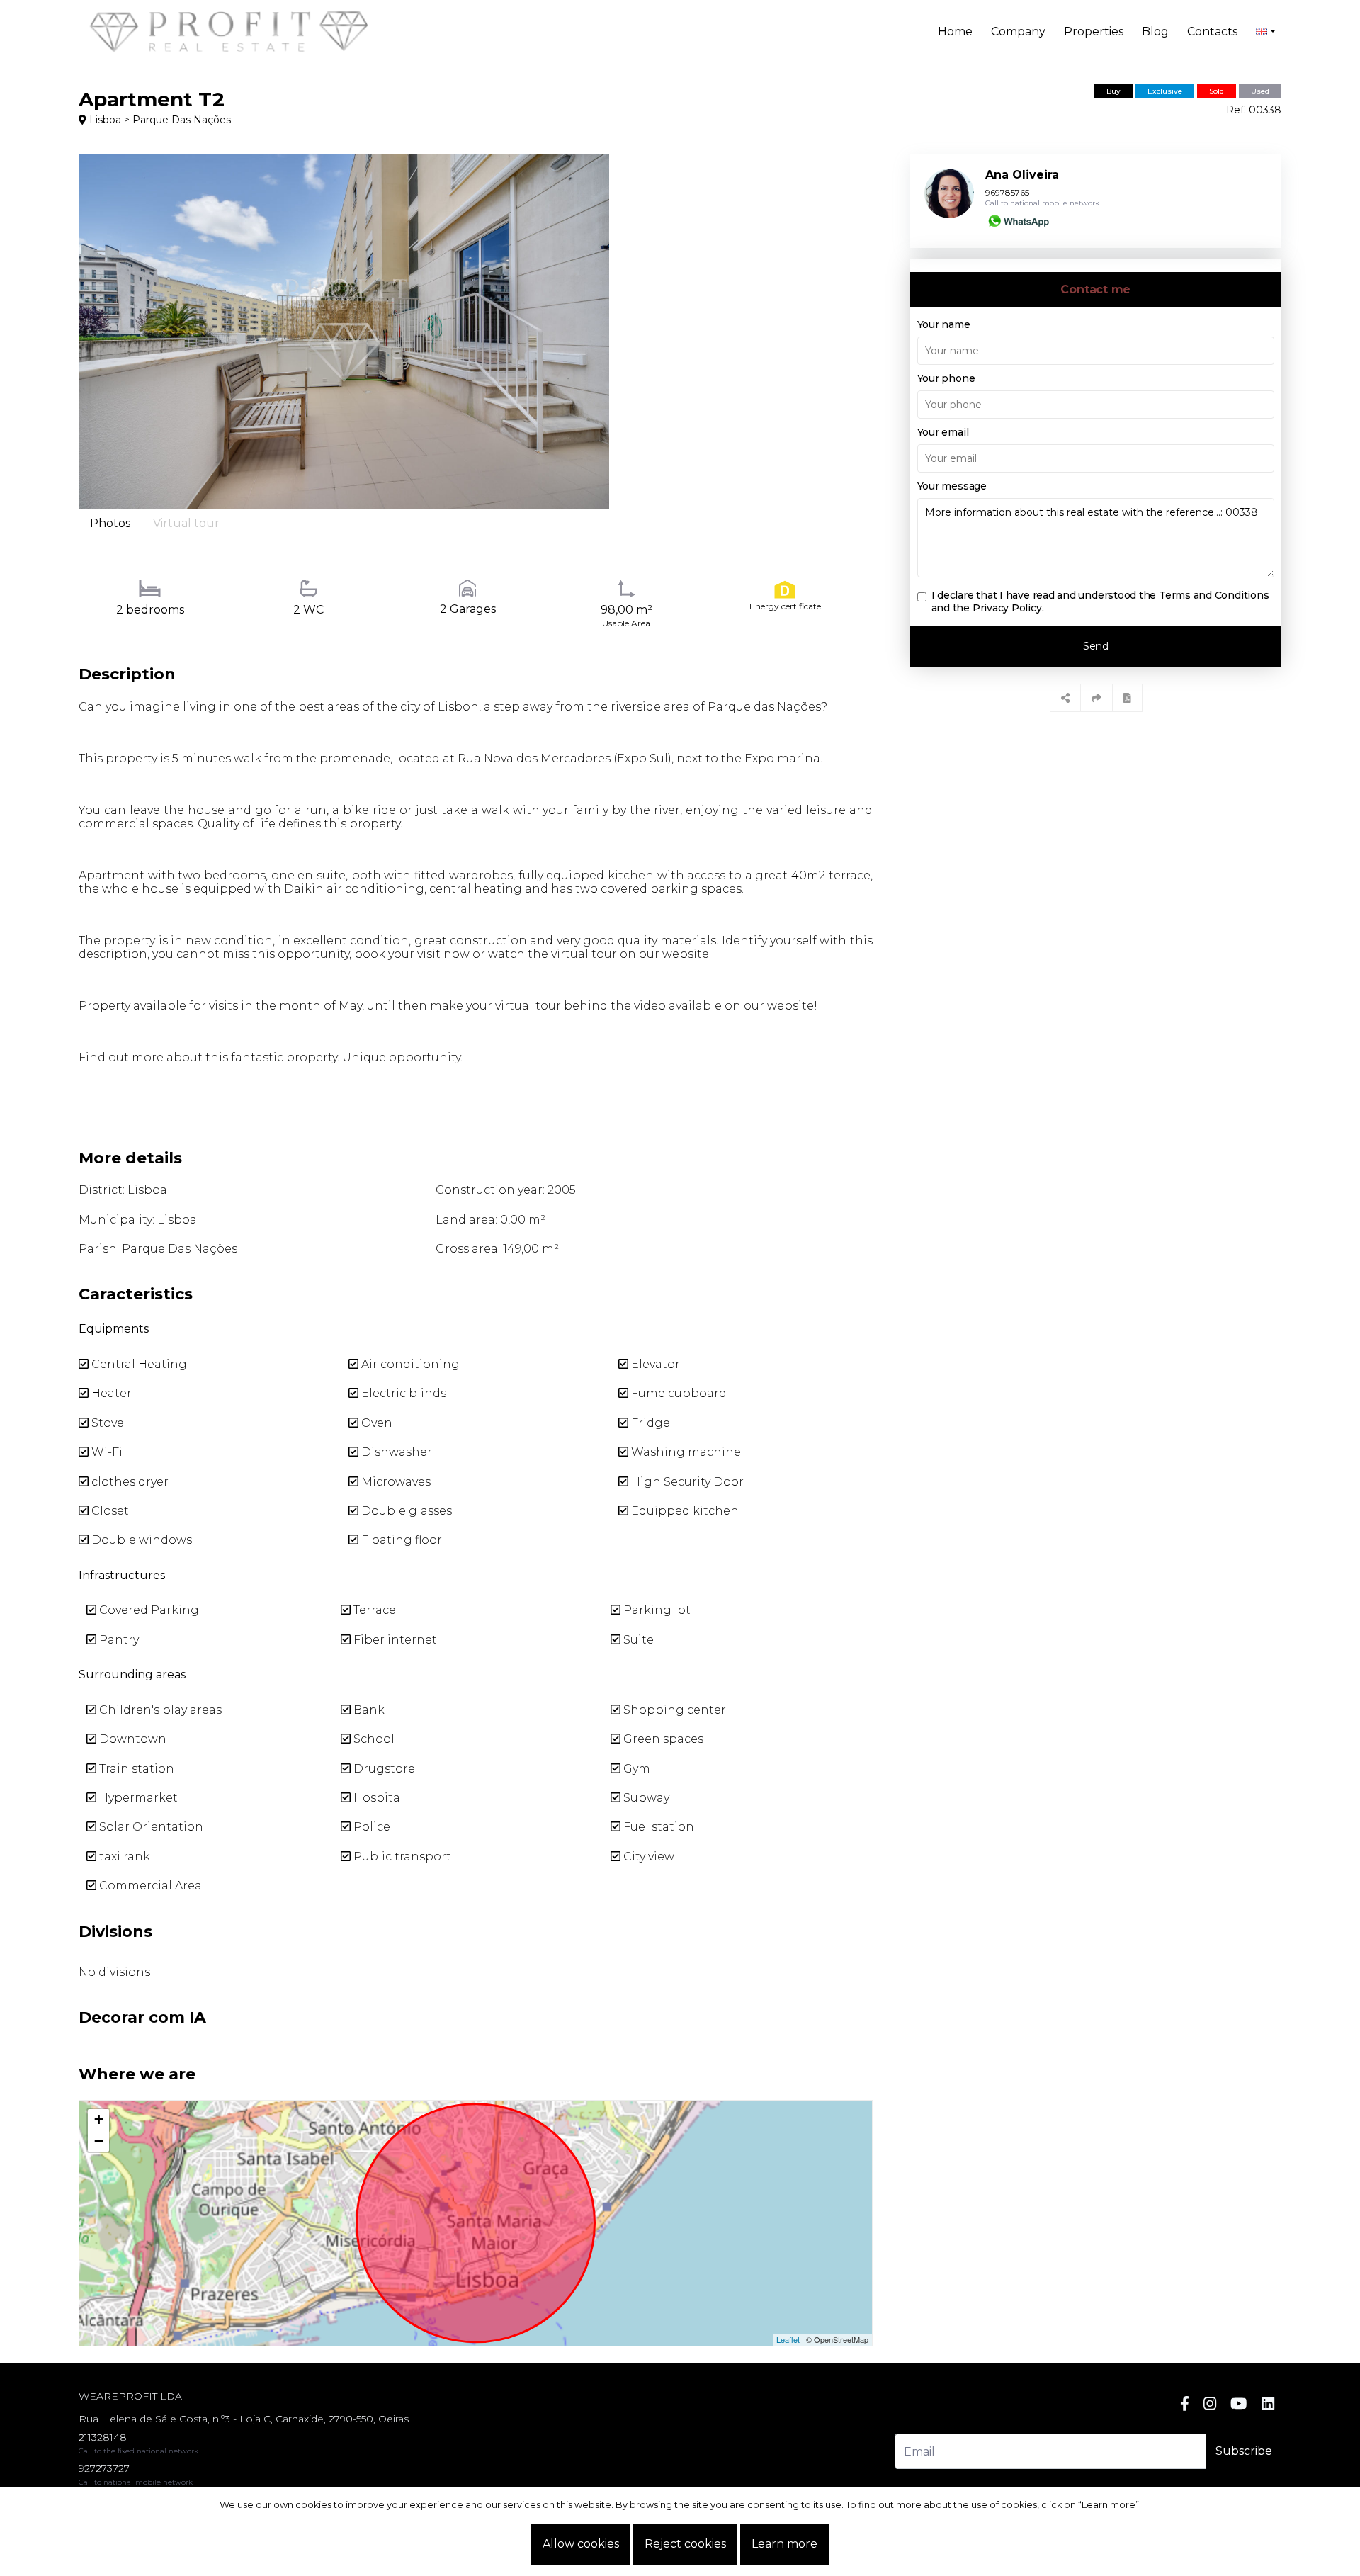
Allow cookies (581, 2544)
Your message (952, 486)
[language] (1266, 32)
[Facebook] (1185, 2403)
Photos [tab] (110, 523)
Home (955, 32)
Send (1096, 646)
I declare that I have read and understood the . (1100, 601)
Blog (1155, 32)
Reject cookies (685, 2544)
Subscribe (1244, 2451)
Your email (943, 432)
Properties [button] (1094, 32)
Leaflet (788, 2339)
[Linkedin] (1268, 2403)
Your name (944, 324)
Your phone (946, 378)
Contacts (1212, 32)
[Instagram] (1210, 2403)
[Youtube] (1239, 2403)
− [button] (99, 2141)
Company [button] (1018, 32)
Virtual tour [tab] (186, 523)
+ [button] (99, 2119)
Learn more (784, 2544)
